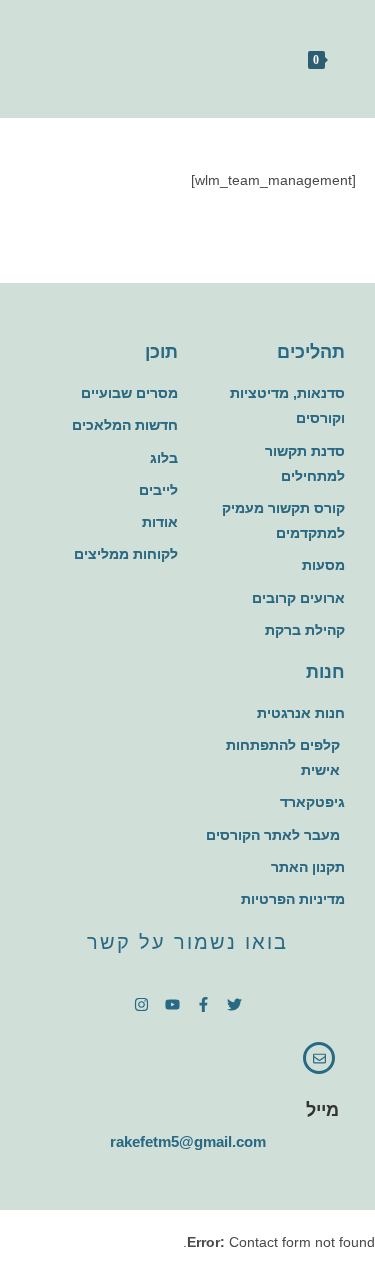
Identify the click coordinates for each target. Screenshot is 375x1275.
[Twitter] (234, 1004)
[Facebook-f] (203, 1004)
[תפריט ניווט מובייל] (280, 59)
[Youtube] (172, 1004)
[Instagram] (141, 1004)
